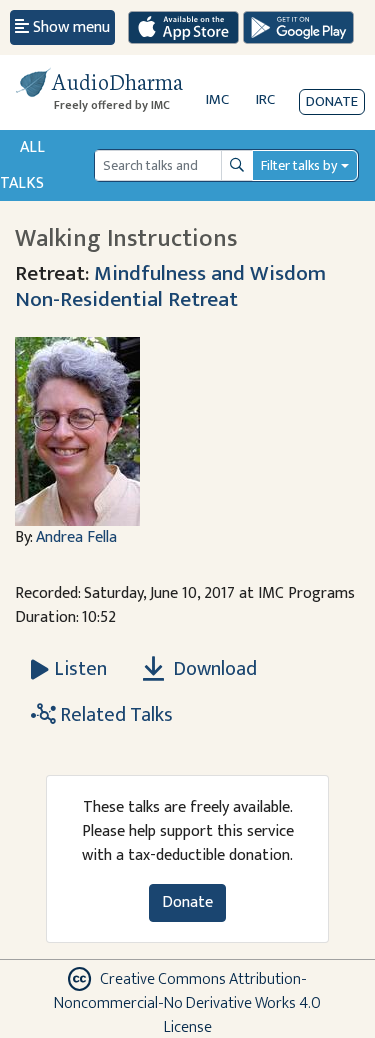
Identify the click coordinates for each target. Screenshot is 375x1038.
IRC (265, 99)
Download (213, 669)
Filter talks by (299, 165)
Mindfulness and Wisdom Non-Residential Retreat (170, 286)
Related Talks (114, 715)
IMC (217, 99)
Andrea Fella (76, 537)
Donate (332, 101)
